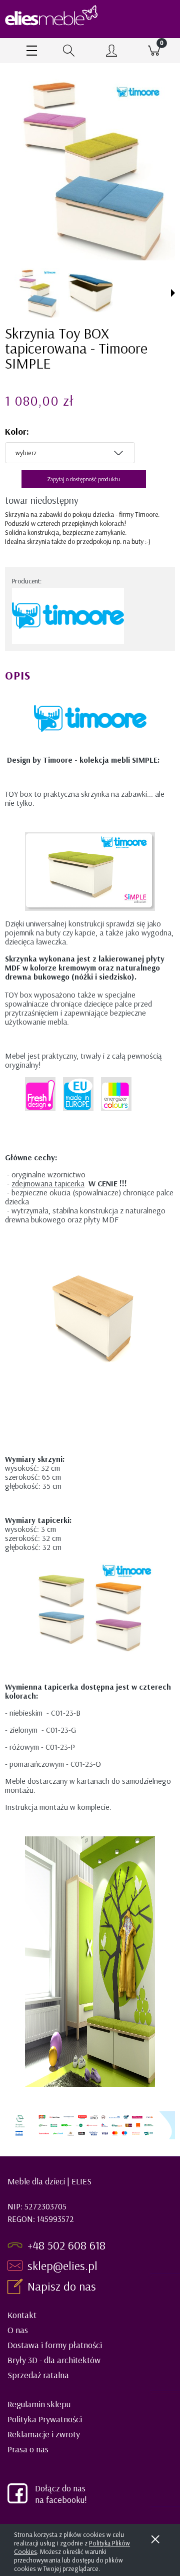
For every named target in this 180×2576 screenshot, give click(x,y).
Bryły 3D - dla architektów (54, 2360)
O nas (18, 2330)
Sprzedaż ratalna (38, 2375)
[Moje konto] (111, 52)
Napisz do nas (63, 2286)
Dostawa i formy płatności (55, 2345)
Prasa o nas (28, 2449)
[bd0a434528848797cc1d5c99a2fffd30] (37, 292)
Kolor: (17, 431)
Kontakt (22, 2315)
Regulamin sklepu (39, 2404)
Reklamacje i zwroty (44, 2434)
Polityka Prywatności (45, 2419)
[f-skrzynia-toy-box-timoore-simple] (90, 293)
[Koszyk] (154, 51)
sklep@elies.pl (62, 2266)
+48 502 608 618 (66, 2245)
